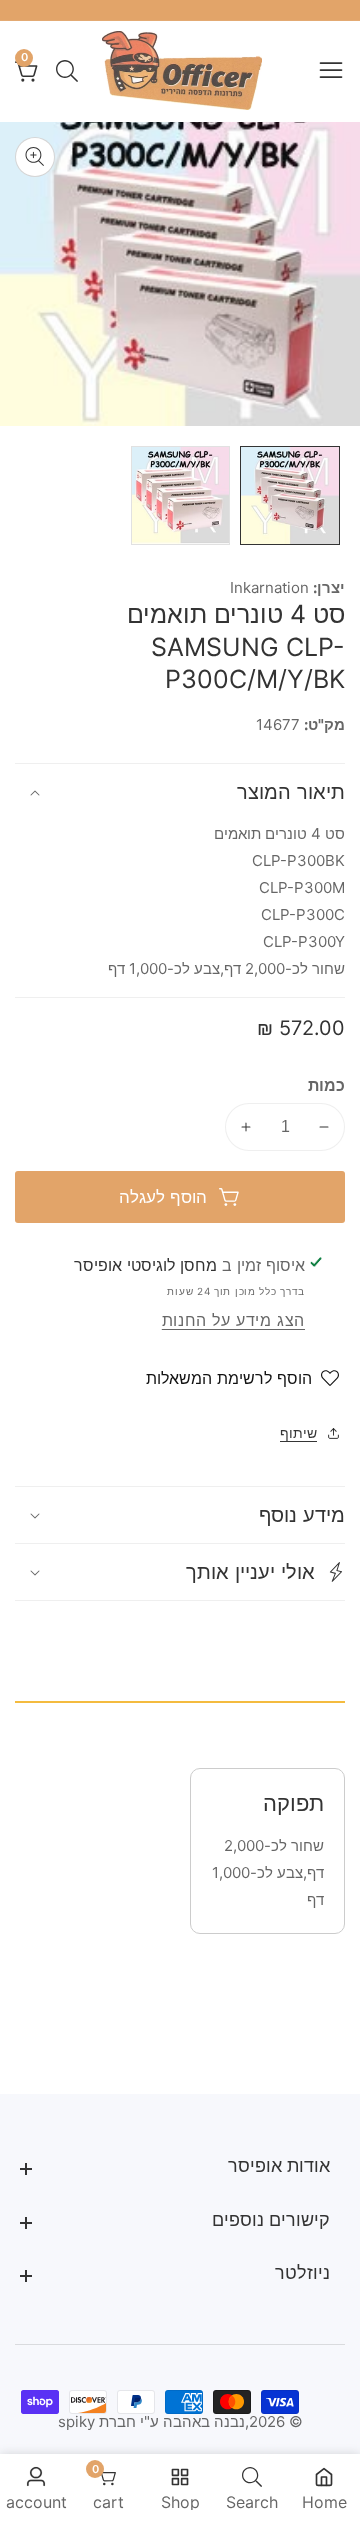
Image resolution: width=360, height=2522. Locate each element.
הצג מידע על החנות (233, 1320)
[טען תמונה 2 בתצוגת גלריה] (181, 496)
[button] (180, 1572)
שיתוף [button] (298, 1432)
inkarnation (269, 587)
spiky (76, 2421)
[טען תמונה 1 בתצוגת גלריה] (290, 496)
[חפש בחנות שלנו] (63, 71)
